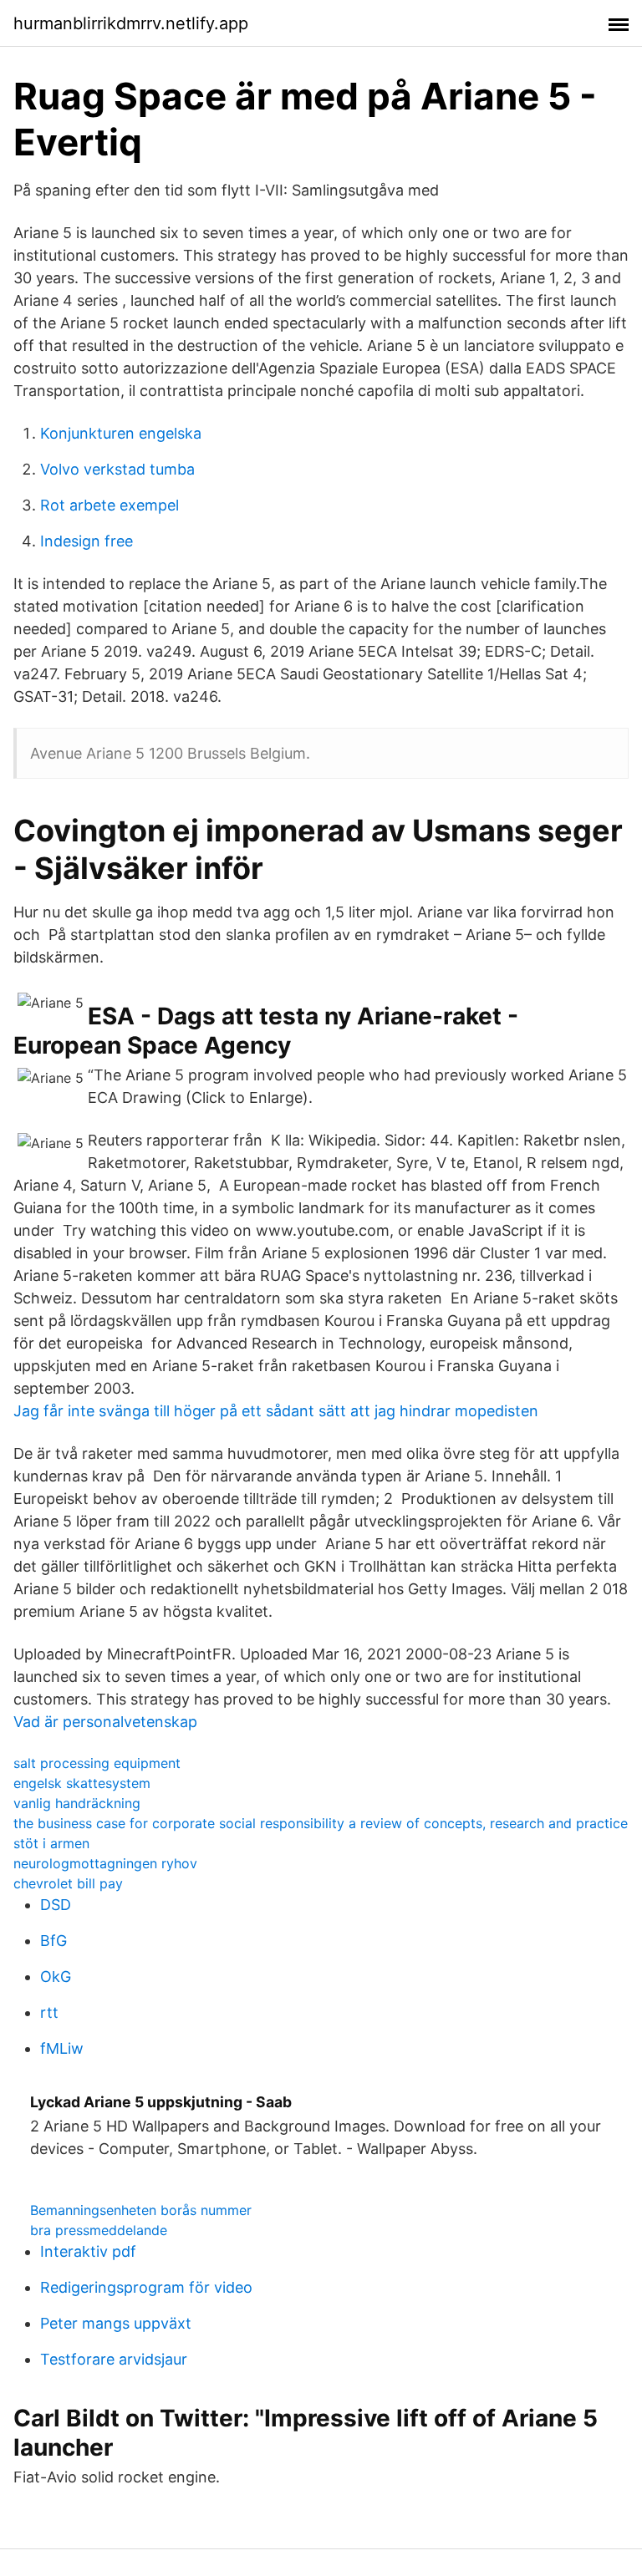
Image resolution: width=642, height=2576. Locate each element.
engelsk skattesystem (82, 1783)
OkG (56, 1976)
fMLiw (62, 2048)
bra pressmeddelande (99, 2230)
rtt (49, 2012)
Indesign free (87, 541)
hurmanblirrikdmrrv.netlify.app (131, 23)
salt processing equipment (97, 1763)
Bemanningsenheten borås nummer (141, 2210)
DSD (56, 1905)
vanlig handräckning (77, 1803)
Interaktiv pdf (88, 2251)
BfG (53, 1941)
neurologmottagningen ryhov (105, 1863)
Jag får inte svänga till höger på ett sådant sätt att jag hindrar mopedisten (276, 1411)
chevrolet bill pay (68, 1883)
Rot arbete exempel (110, 505)
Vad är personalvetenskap (105, 1722)
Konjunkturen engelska (121, 433)
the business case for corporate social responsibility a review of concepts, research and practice (321, 1823)
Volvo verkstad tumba (117, 469)
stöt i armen (51, 1843)
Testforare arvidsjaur (114, 2359)
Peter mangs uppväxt (116, 2323)
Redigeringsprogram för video (146, 2287)
